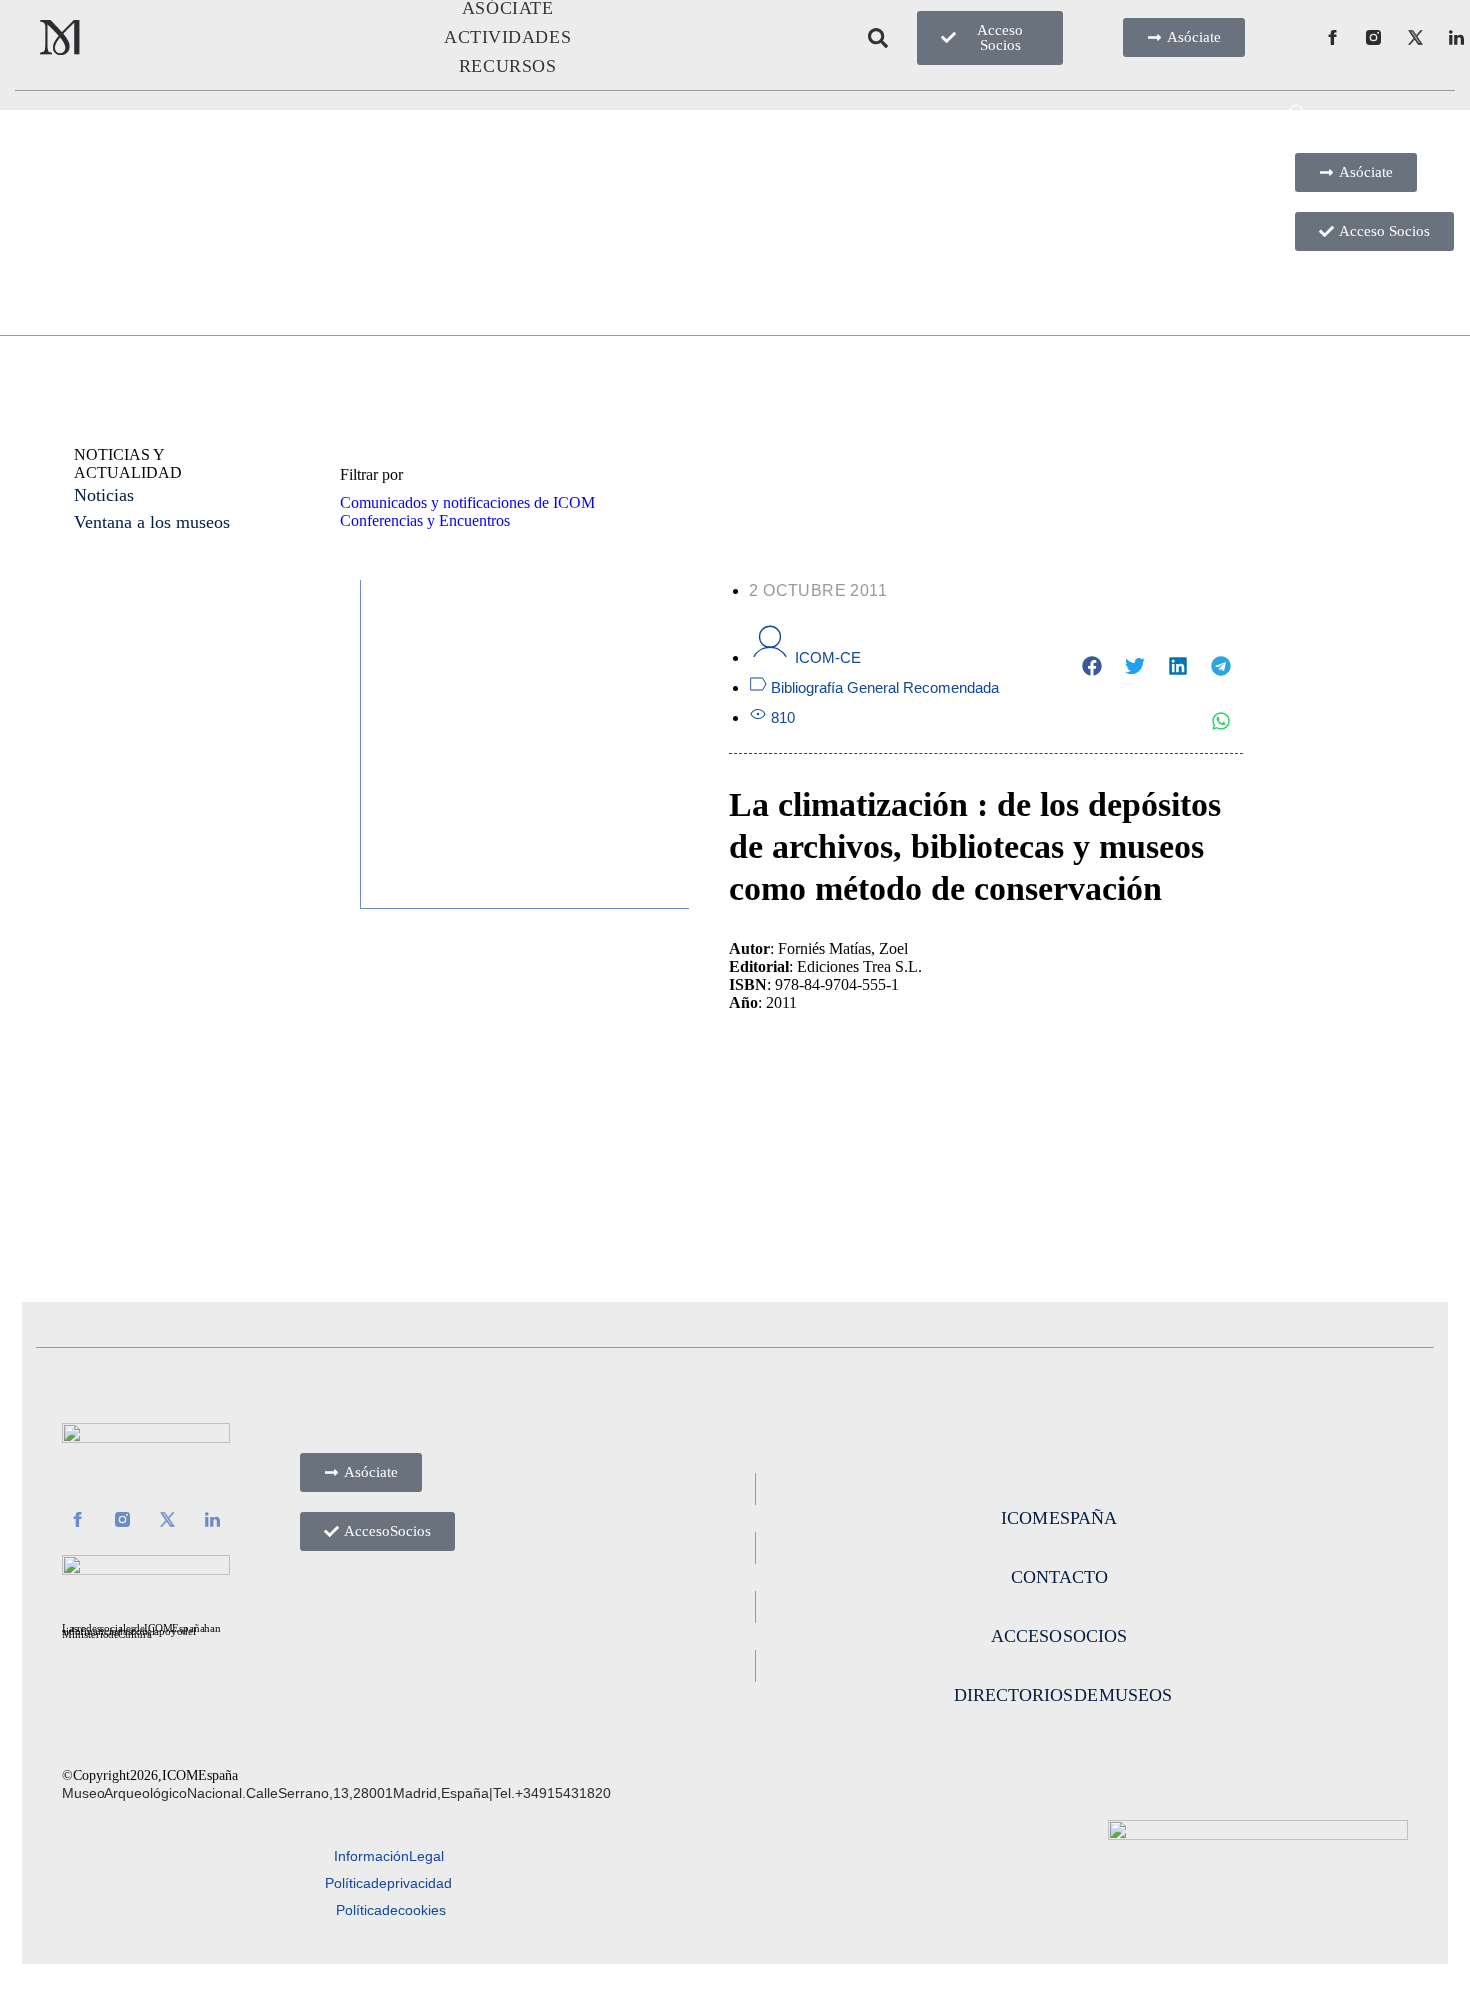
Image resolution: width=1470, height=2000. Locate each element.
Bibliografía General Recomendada (885, 687)
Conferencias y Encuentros (425, 520)
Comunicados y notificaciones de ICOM (467, 502)
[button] (1092, 665)
